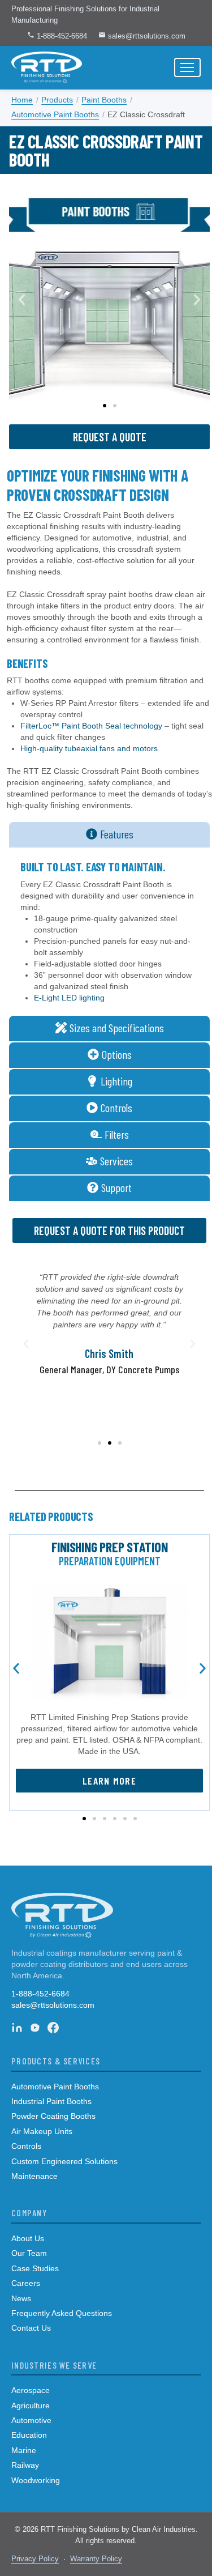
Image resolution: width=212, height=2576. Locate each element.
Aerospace (31, 2390)
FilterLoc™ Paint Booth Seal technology (91, 726)
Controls (26, 2146)
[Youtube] (35, 2028)
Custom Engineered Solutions (64, 2161)
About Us (28, 2238)
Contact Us (31, 2328)
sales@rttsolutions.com (146, 36)
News (21, 2298)
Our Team (29, 2253)
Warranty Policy (96, 2559)
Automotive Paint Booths (55, 2087)
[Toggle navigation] (187, 67)
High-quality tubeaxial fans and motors (89, 748)
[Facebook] (53, 2028)
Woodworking (36, 2480)
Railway (25, 2465)
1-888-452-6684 (61, 36)
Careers (26, 2283)
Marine (24, 2450)
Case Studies (35, 2268)
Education (29, 2435)
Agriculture (31, 2405)
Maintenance (34, 2176)
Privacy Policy (35, 2559)
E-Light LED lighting (69, 998)
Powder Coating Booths (53, 2116)
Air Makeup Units (42, 2131)
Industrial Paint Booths (51, 2101)
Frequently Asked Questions (62, 2313)
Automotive (31, 2420)
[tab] (109, 835)
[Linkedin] (17, 2028)
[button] (22, 300)
